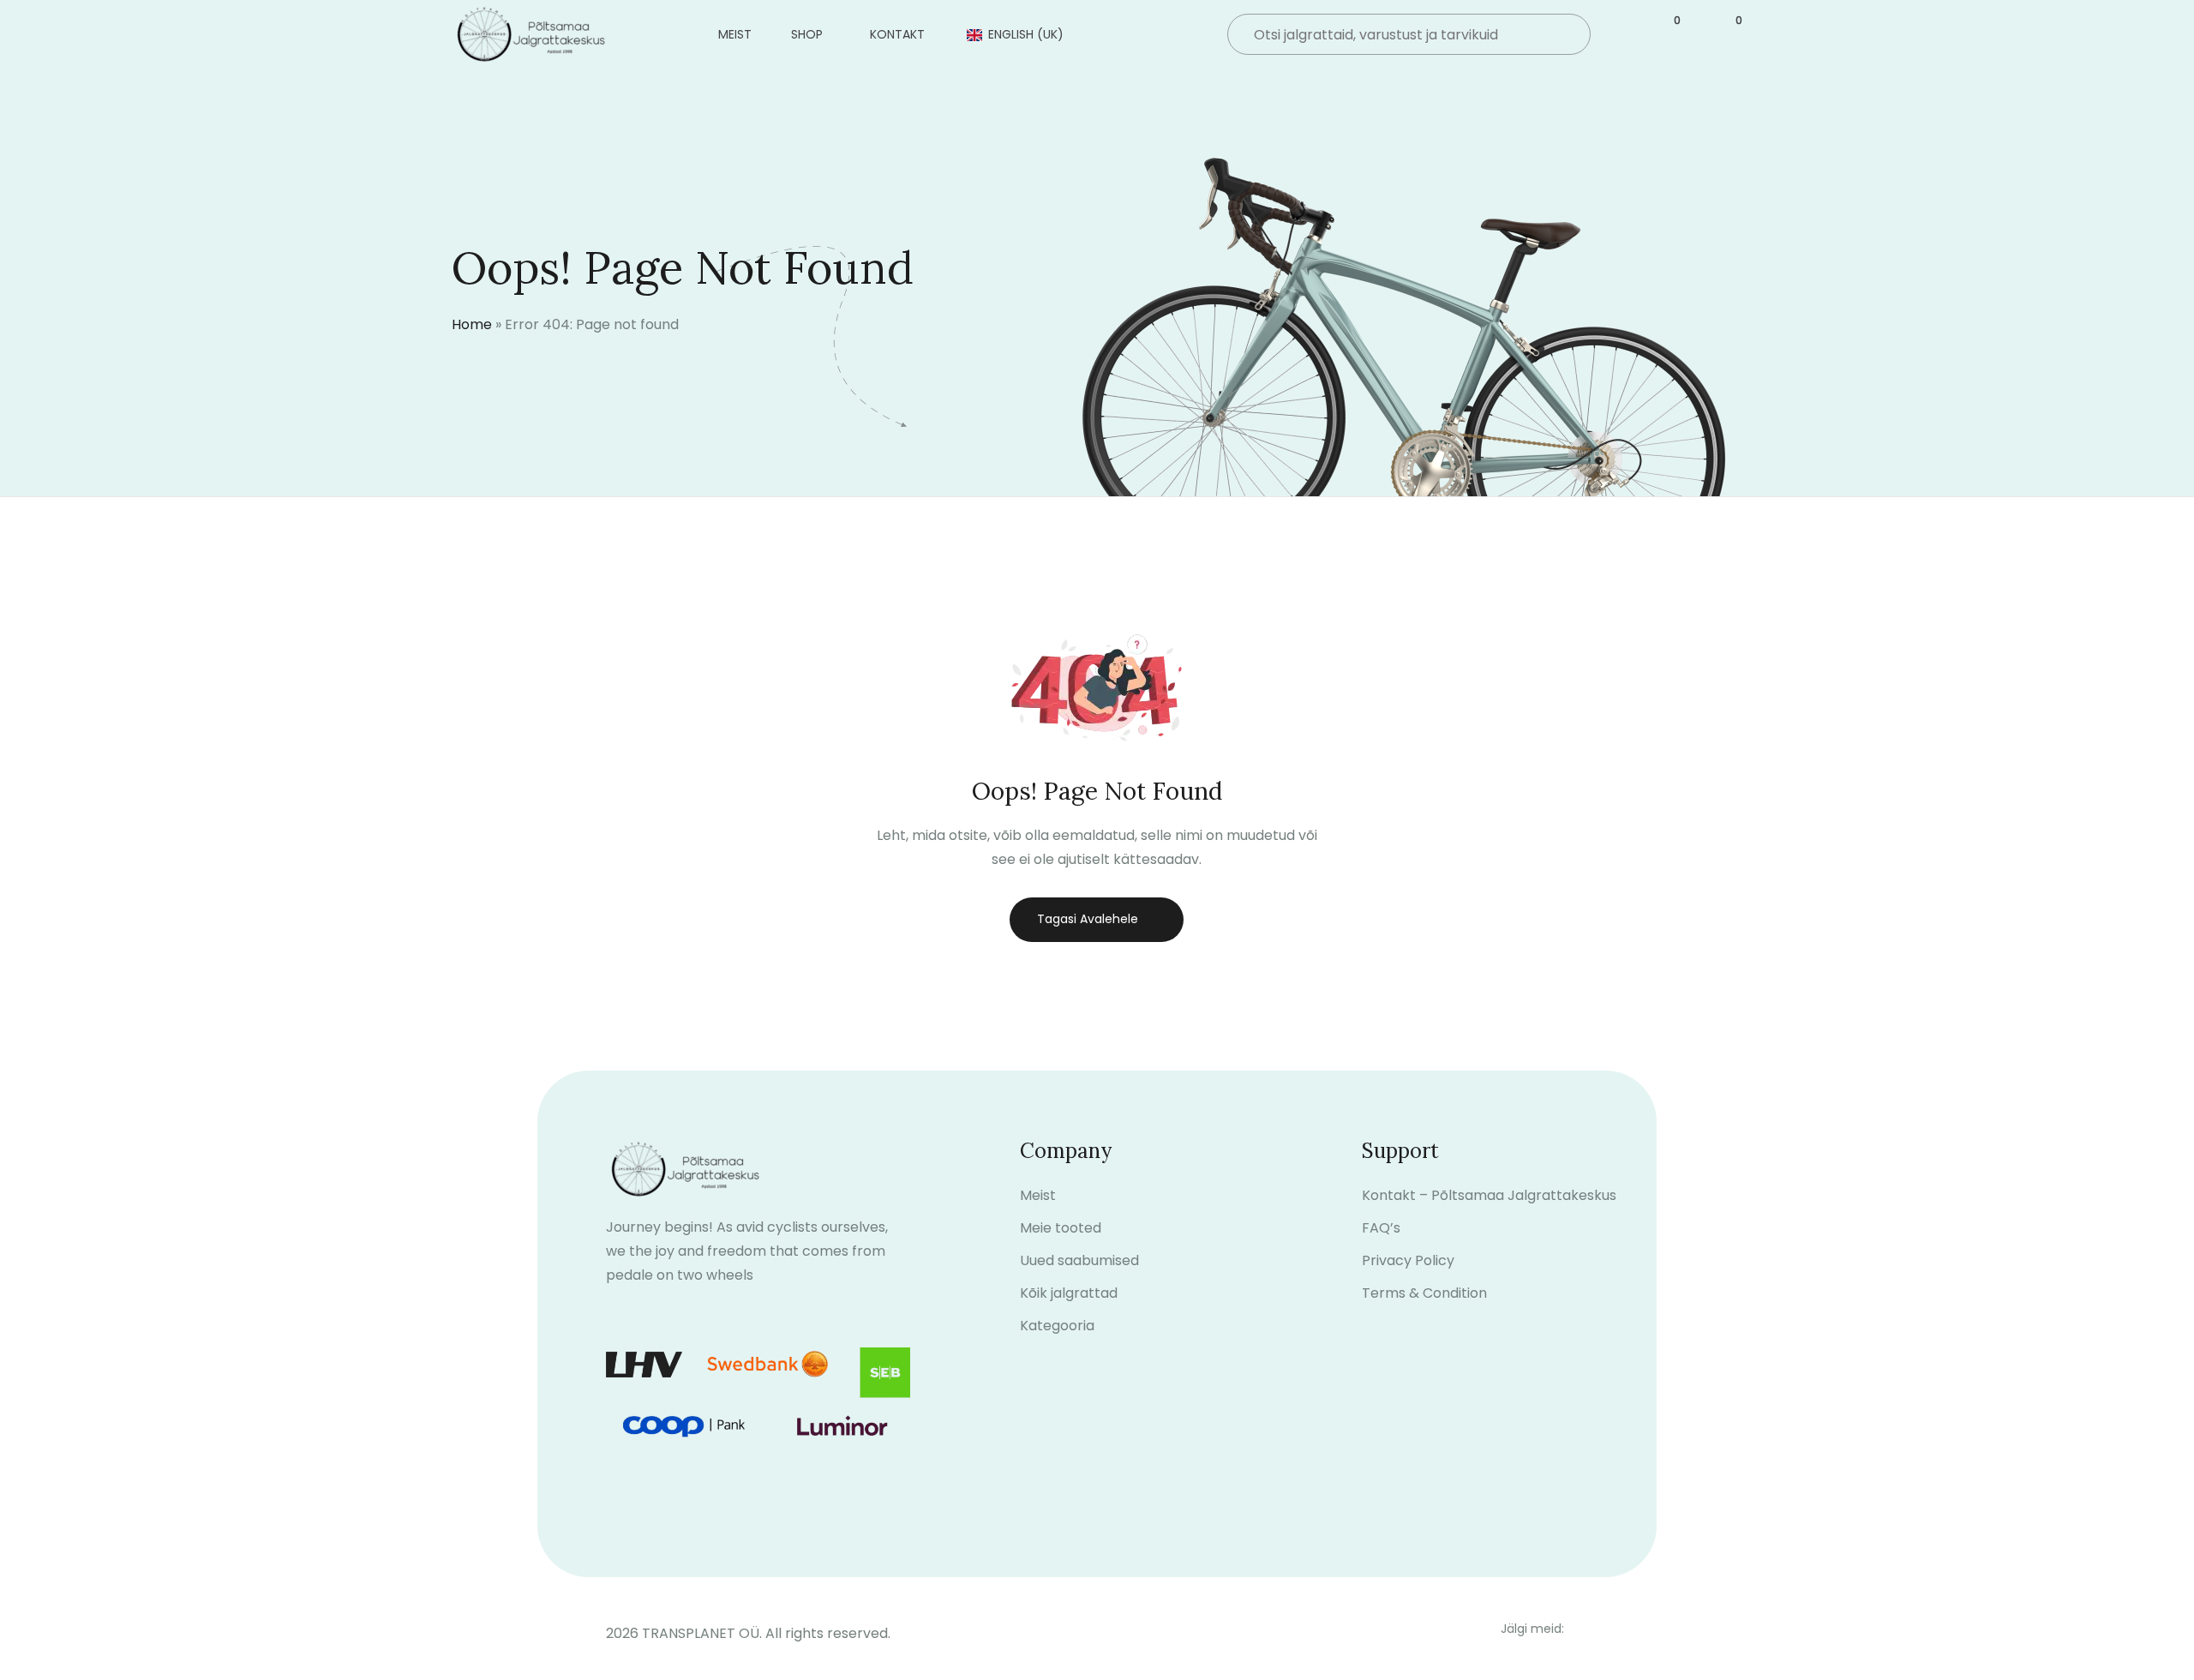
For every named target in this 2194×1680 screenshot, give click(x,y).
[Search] (1563, 36)
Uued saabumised (1079, 1260)
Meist (735, 34)
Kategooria (1057, 1326)
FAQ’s (1381, 1228)
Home (472, 324)
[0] (1667, 35)
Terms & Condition (1424, 1293)
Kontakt (897, 34)
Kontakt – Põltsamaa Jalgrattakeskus (1489, 1195)
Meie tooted (1061, 1228)
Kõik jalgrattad (1069, 1293)
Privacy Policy (1408, 1260)
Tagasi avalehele (1088, 919)
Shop (807, 34)
